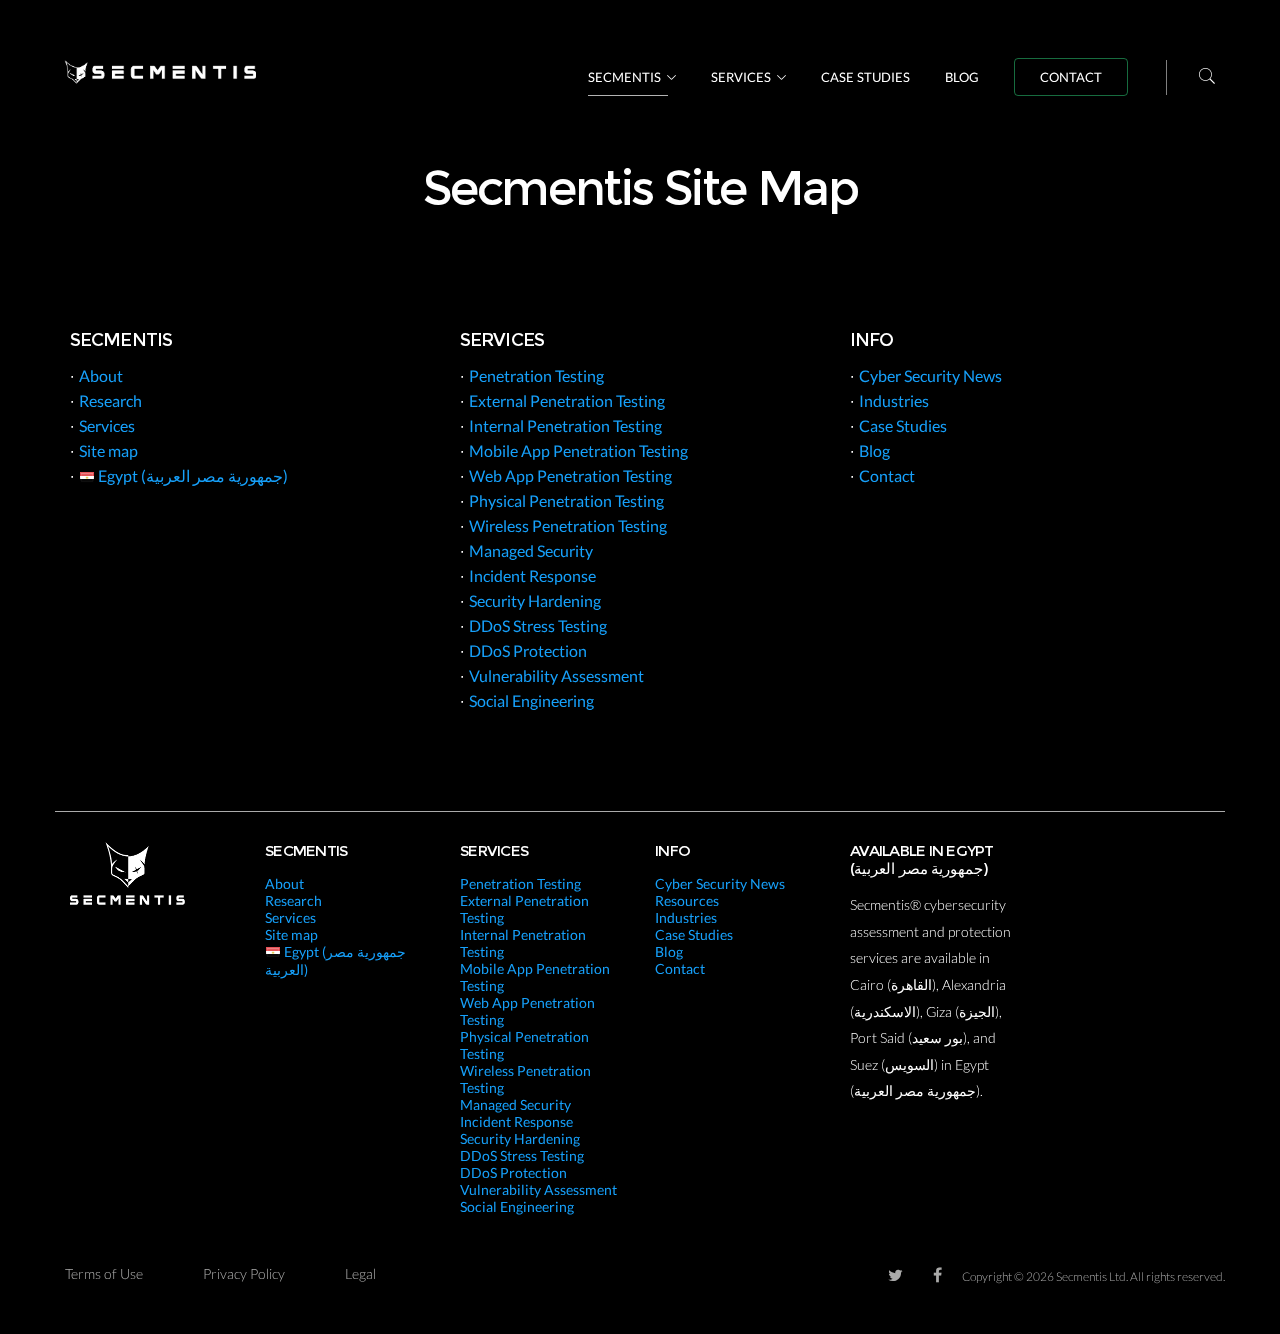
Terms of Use (104, 1273)
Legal (360, 1273)
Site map (108, 450)
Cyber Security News (930, 375)
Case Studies (865, 77)
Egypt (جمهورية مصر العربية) (191, 475)
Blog (962, 77)
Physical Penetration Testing (566, 500)
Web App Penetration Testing (570, 475)
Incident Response (532, 575)
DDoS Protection (528, 650)
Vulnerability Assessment (556, 675)
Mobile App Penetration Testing (578, 450)
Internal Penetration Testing (565, 425)
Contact (1071, 77)
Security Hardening (535, 600)
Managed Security (531, 550)
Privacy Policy (244, 1273)
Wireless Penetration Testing (568, 525)
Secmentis (624, 77)
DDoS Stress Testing (538, 625)
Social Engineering (531, 700)
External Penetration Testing (567, 400)
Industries (894, 400)
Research (110, 400)
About (101, 375)
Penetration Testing (536, 375)
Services (741, 77)
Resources (687, 900)
